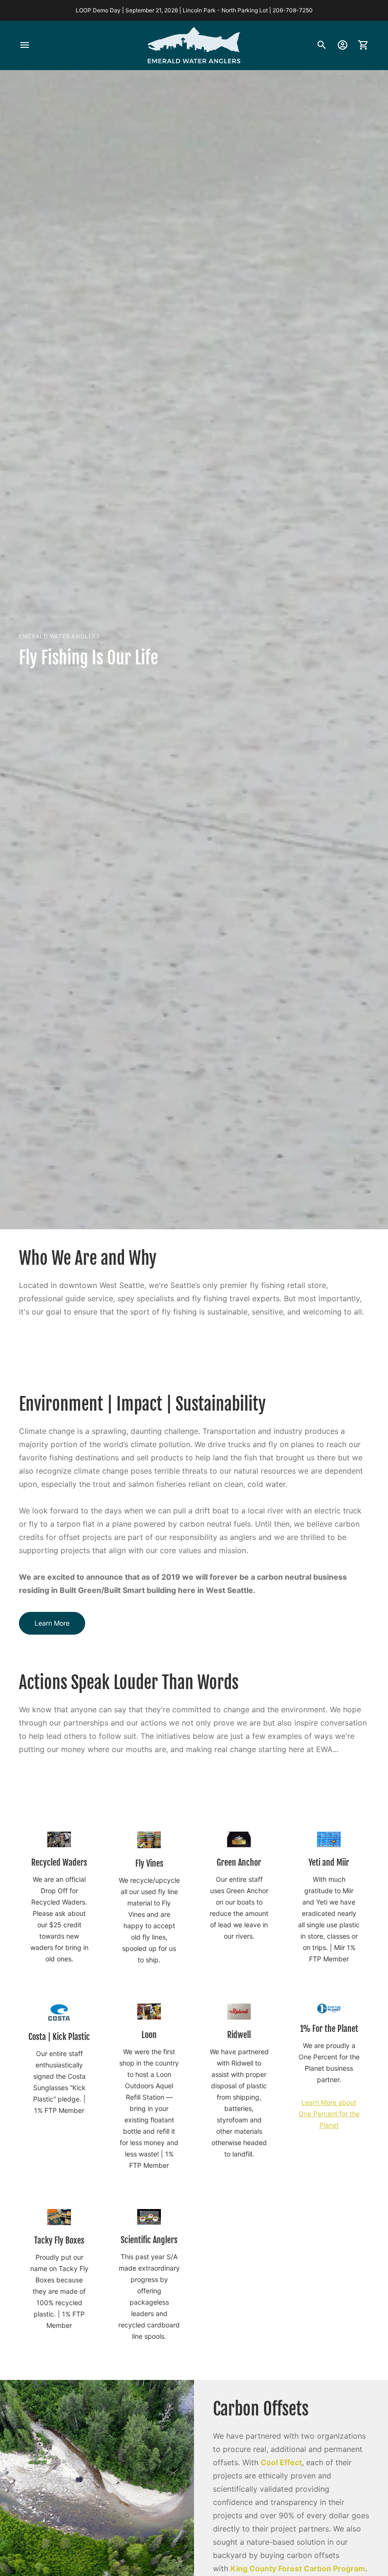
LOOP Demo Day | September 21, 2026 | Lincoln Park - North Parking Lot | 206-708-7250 (194, 10)
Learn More (52, 1623)
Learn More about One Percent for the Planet (329, 2114)
